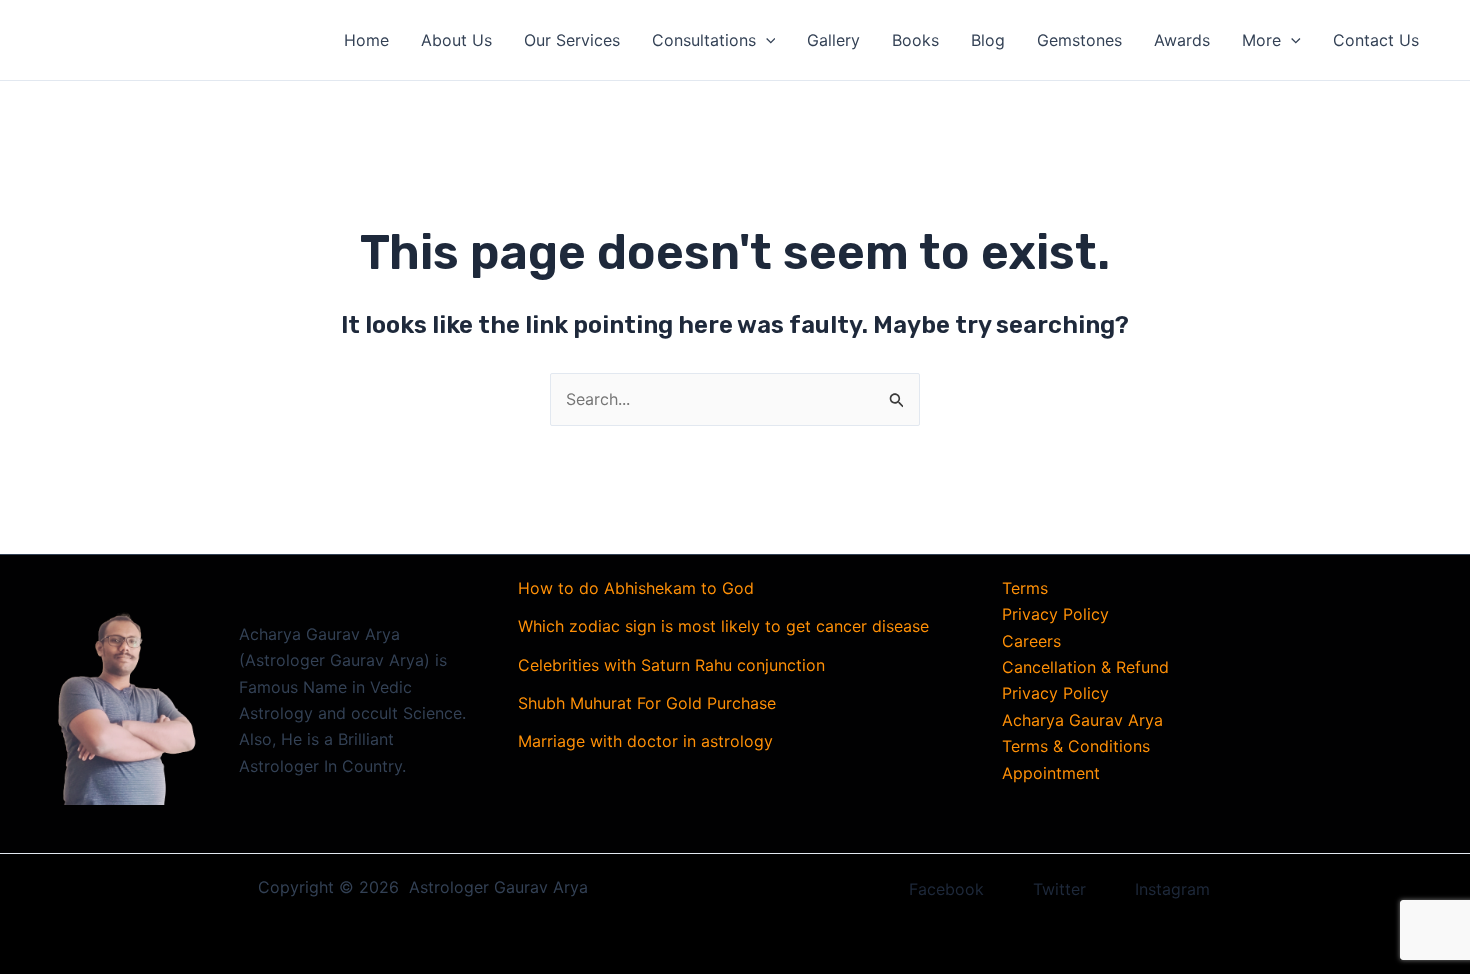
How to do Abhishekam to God (636, 588)
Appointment (1051, 773)
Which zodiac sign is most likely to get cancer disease (723, 626)
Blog (988, 40)
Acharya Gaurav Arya (1082, 720)
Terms (1025, 588)
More (1261, 40)
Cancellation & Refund (1085, 667)
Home (366, 40)
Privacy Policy (1055, 614)
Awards (1182, 40)
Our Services (572, 40)
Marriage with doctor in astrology (645, 741)
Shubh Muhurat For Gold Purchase (647, 703)
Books (915, 40)
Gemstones (1079, 40)
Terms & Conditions (1076, 746)
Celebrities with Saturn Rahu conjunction (671, 665)
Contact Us (1376, 40)
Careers (1031, 641)
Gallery (833, 40)
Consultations (704, 40)
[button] (766, 40)
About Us (456, 40)
